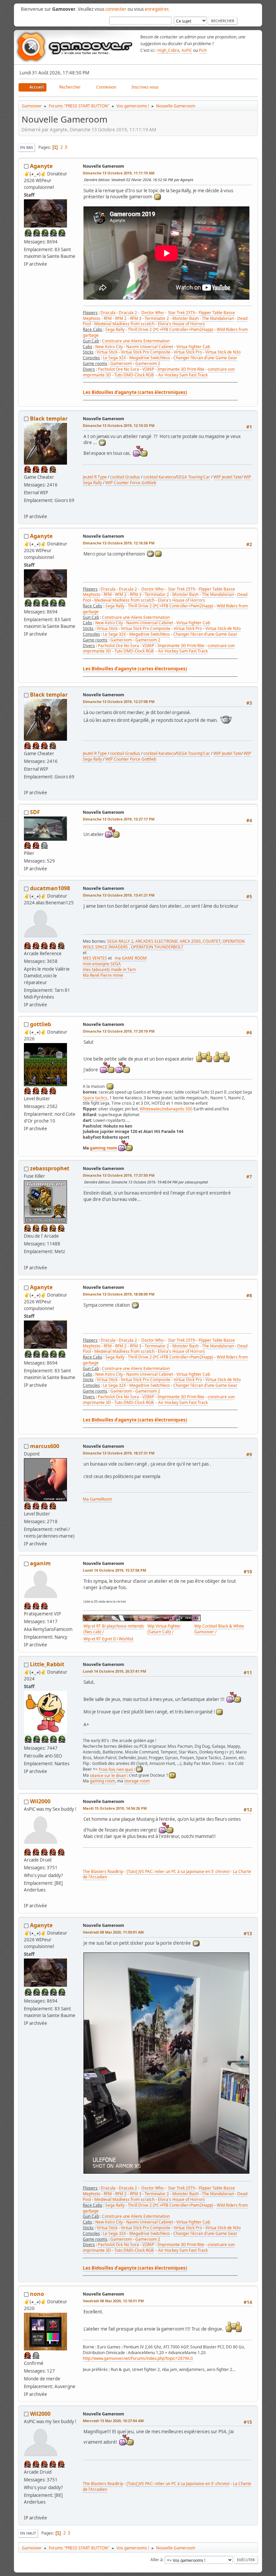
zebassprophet (50, 1168)
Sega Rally (115, 329)
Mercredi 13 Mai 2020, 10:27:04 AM (113, 2421)
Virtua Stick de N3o (223, 352)
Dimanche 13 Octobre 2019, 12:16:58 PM (119, 543)
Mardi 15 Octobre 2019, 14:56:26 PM (115, 1808)
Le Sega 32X (114, 358)
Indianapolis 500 (177, 1109)
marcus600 (45, 1446)
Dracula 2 (128, 313)
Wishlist (126, 1639)
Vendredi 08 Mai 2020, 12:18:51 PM (113, 2301)
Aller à (157, 2560)
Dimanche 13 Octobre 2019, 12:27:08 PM (119, 701)
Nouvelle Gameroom (103, 166)
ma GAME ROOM (131, 958)
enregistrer (157, 9)
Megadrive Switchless (150, 358)
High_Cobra (168, 50)
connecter (116, 9)
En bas (27, 147)
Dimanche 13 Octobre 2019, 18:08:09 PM (119, 1294)
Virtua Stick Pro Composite (146, 352)
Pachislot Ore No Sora (118, 369)
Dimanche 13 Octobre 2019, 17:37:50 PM (119, 1175)
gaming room (103, 1148)
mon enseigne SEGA (102, 964)
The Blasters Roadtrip (103, 1871)
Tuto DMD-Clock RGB (134, 375)
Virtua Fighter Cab (193, 347)
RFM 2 (121, 318)
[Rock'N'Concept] (27, 1259)
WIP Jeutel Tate (227, 477)
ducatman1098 (50, 888)
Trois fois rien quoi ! (117, 1769)
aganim (40, 1563)
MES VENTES (95, 958)
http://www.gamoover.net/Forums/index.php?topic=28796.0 (138, 2358)
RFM (108, 318)
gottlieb (41, 1024)
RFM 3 (136, 318)
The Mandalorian (218, 318)
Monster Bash (185, 318)
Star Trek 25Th (182, 313)
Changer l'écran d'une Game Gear (205, 358)
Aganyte (41, 166)
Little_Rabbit (47, 1664)
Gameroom (121, 363)
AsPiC (187, 50)
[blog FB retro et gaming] (27, 508)
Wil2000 (40, 1801)
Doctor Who (152, 313)
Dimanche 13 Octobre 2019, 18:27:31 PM (119, 1453)
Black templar (49, 419)
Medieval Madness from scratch (124, 324)
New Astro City (109, 347)
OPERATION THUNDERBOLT (157, 947)
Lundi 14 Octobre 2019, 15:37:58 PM (114, 1570)
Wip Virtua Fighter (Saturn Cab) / (164, 1629)
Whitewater (150, 1109)
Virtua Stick (107, 352)
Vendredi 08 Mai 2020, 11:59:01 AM (113, 1932)
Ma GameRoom (97, 1499)
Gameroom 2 (148, 363)
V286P (148, 369)
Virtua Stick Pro (188, 352)
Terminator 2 (157, 318)
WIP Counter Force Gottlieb (131, 483)
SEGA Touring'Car (193, 477)
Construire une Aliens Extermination (136, 341)
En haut (28, 2533)
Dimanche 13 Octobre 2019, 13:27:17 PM (119, 819)
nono (37, 2294)
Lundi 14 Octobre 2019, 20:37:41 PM (114, 1671)
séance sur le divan (108, 1776)
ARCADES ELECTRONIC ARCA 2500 (168, 941)
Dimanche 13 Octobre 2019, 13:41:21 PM (119, 895)
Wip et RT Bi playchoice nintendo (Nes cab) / (114, 1629)
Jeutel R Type (95, 477)
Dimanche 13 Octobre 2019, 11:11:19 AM (119, 173)
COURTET (212, 941)
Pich (203, 50)
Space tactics (95, 1098)
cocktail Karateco (159, 477)
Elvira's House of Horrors (181, 324)
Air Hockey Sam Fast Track (183, 375)
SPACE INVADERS (112, 947)
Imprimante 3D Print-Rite (181, 369)
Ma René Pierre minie (103, 975)
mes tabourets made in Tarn (109, 969)
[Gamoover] (27, 1898)
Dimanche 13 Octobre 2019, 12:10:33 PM (119, 425)
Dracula (108, 313)
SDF (35, 812)
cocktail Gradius (125, 477)
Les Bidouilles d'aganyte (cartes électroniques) (135, 392)
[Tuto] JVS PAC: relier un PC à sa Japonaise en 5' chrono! (178, 1871)
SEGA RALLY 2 (120, 941)
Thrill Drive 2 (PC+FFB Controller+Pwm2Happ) (171, 329)
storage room (137, 1781)
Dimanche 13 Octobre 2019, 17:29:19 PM (119, 1031)
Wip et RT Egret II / (101, 1639)
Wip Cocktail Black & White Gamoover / (219, 1629)
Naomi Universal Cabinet (150, 347)
